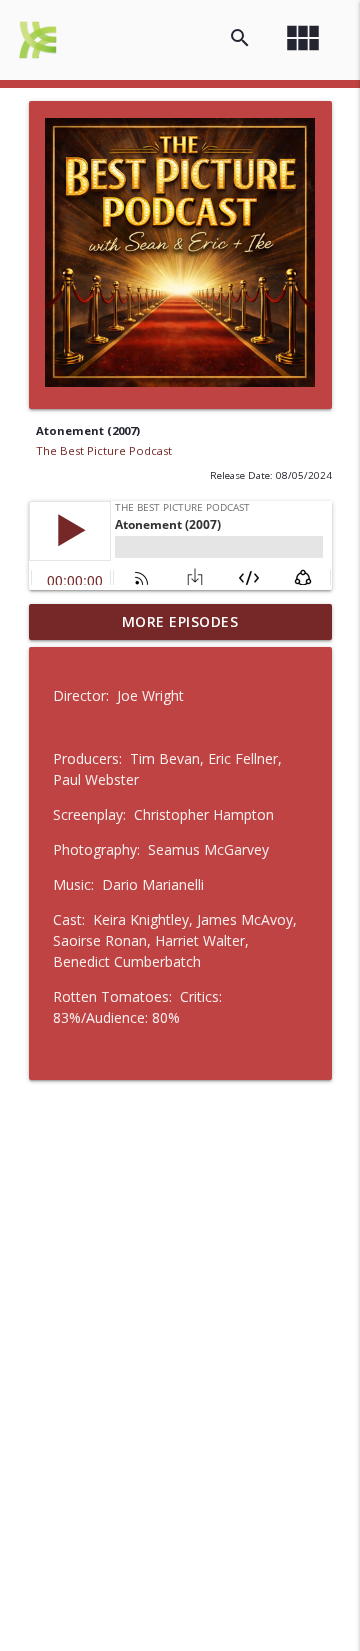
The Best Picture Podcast (104, 450)
